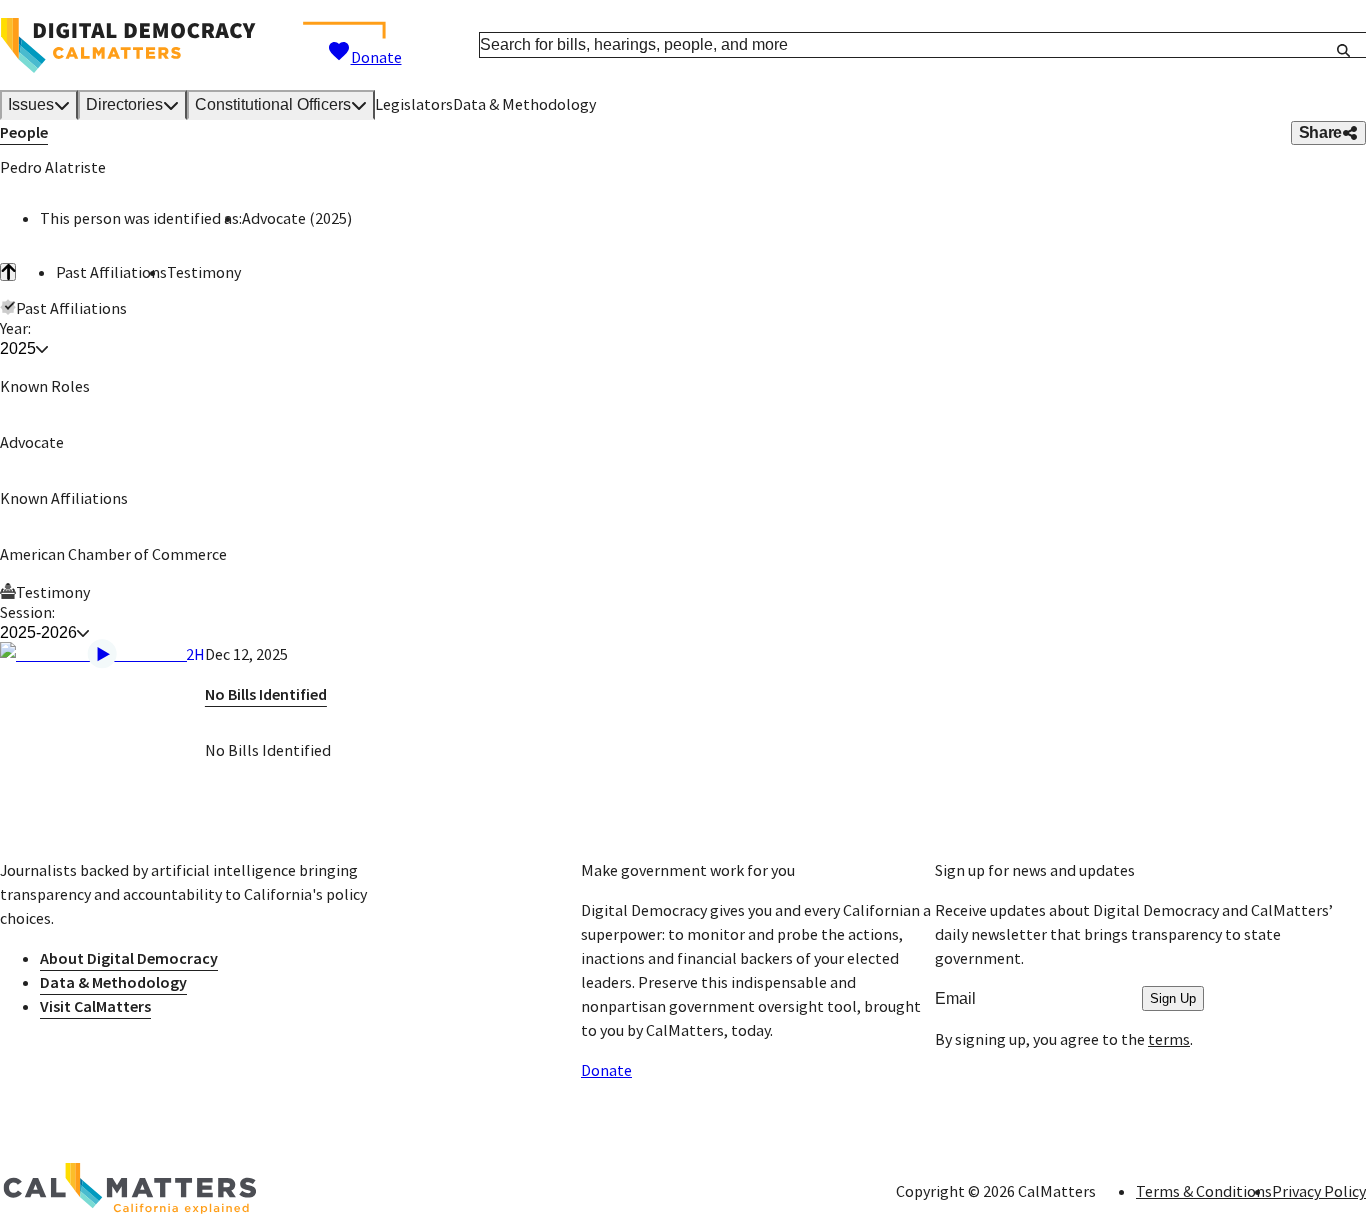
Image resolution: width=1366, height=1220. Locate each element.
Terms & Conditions (1204, 1191)
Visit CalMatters (95, 1006)
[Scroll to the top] (8, 272)
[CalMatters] (130, 1191)
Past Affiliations (111, 272)
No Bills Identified (266, 694)
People (24, 132)
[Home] (128, 45)
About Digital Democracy (129, 958)
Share (1320, 132)
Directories (124, 104)
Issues (31, 104)
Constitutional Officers (273, 104)
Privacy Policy (1319, 1191)
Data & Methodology (524, 104)
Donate (376, 57)
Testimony (204, 272)
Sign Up (1173, 998)
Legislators (414, 104)
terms (1169, 1039)
